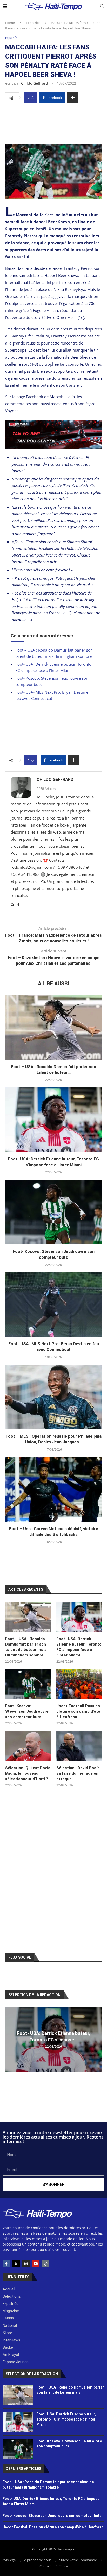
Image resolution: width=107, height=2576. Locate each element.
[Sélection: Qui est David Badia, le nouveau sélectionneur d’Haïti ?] (28, 1746)
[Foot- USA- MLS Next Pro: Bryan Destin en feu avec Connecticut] (53, 1304)
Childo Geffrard (35, 83)
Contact (46, 2566)
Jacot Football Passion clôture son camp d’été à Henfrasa (78, 1711)
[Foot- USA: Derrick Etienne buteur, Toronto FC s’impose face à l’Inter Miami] (53, 1120)
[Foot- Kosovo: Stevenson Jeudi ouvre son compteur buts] (53, 1212)
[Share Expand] (72, 98)
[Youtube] (36, 2264)
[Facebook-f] (6, 2264)
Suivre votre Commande (78, 2560)
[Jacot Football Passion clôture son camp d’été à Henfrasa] (79, 1684)
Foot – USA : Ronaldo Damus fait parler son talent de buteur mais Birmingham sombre (26, 1647)
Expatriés (33, 23)
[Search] (102, 7)
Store (64, 2566)
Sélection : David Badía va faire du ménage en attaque (78, 1773)
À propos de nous (38, 2560)
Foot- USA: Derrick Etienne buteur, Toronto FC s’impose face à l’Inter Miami (79, 1647)
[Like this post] (32, 98)
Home (10, 23)
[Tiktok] (46, 2264)
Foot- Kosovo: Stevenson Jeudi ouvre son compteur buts (27, 1711)
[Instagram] (26, 2264)
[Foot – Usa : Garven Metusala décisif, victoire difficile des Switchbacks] (53, 1489)
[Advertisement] (53, 122)
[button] (10, 2039)
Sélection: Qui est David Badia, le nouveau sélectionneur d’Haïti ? (28, 1773)
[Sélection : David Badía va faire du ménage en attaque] (79, 1746)
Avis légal (9, 2560)
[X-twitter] (16, 2264)
